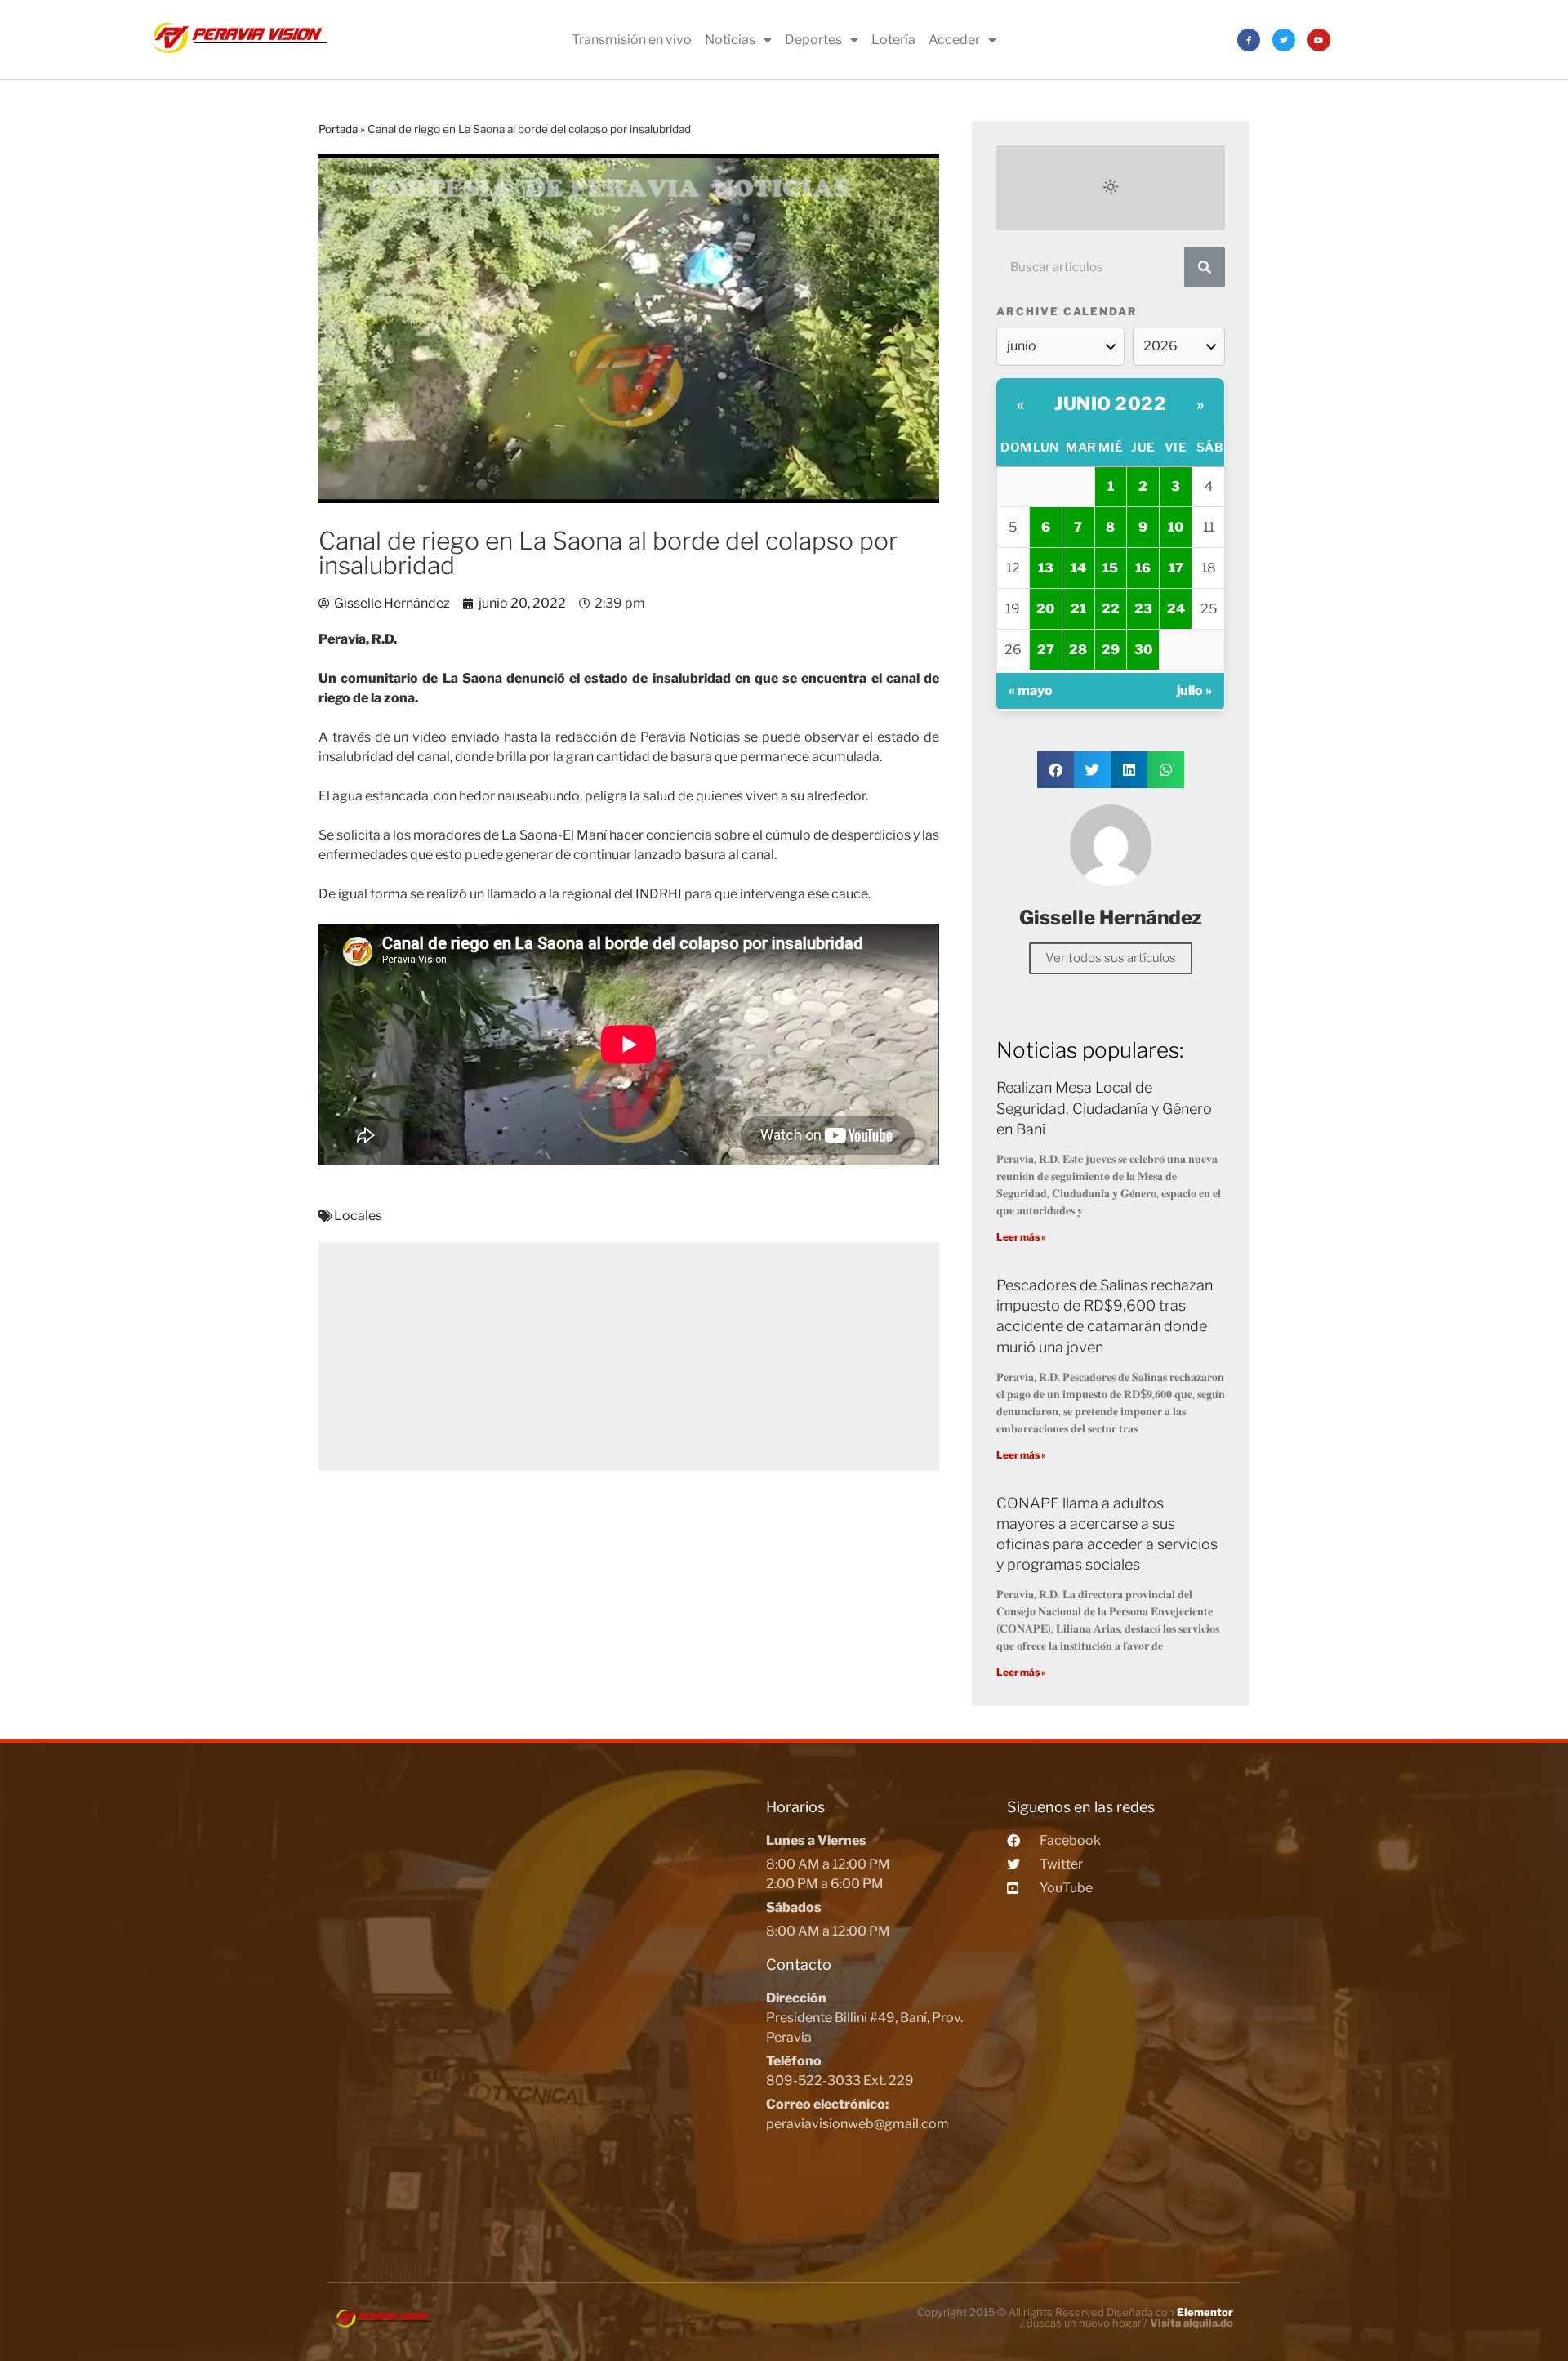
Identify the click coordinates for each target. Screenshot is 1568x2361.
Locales (358, 1216)
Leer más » (1021, 1237)
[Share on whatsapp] (1166, 770)
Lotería (893, 40)
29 (1111, 650)
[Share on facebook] (1056, 770)
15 (1110, 568)
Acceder (954, 40)
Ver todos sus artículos (1111, 958)
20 (1045, 609)
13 (1046, 568)
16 (1143, 568)
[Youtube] (1319, 40)
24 (1176, 609)
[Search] (1205, 267)
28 (1078, 650)
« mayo (1031, 690)
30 (1143, 650)
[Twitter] (1284, 40)
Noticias (730, 40)
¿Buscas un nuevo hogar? (1127, 2323)
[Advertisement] (629, 1356)
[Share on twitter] (1092, 770)
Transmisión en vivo (632, 40)
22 (1111, 609)
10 (1176, 527)
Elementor (1205, 2312)
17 (1176, 568)
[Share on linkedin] (1129, 770)
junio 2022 (1110, 403)
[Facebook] (1249, 40)
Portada (338, 129)
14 (1078, 568)
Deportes (813, 40)
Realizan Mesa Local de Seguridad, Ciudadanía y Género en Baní (1104, 1108)
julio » (1194, 690)
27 (1046, 650)
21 (1078, 609)
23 (1143, 609)
